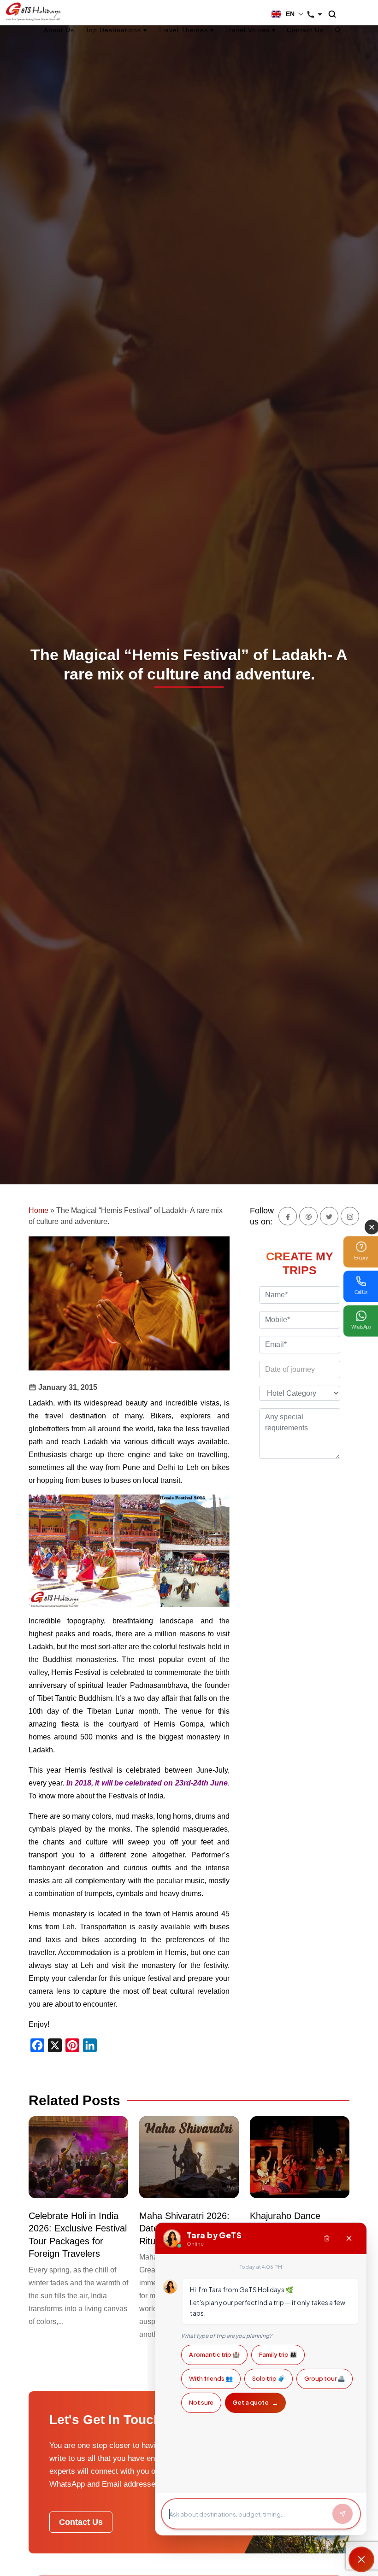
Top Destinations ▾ (116, 30)
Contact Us (305, 30)
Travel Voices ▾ (250, 30)
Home (38, 1210)
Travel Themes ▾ (186, 30)
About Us (59, 30)
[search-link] (337, 15)
